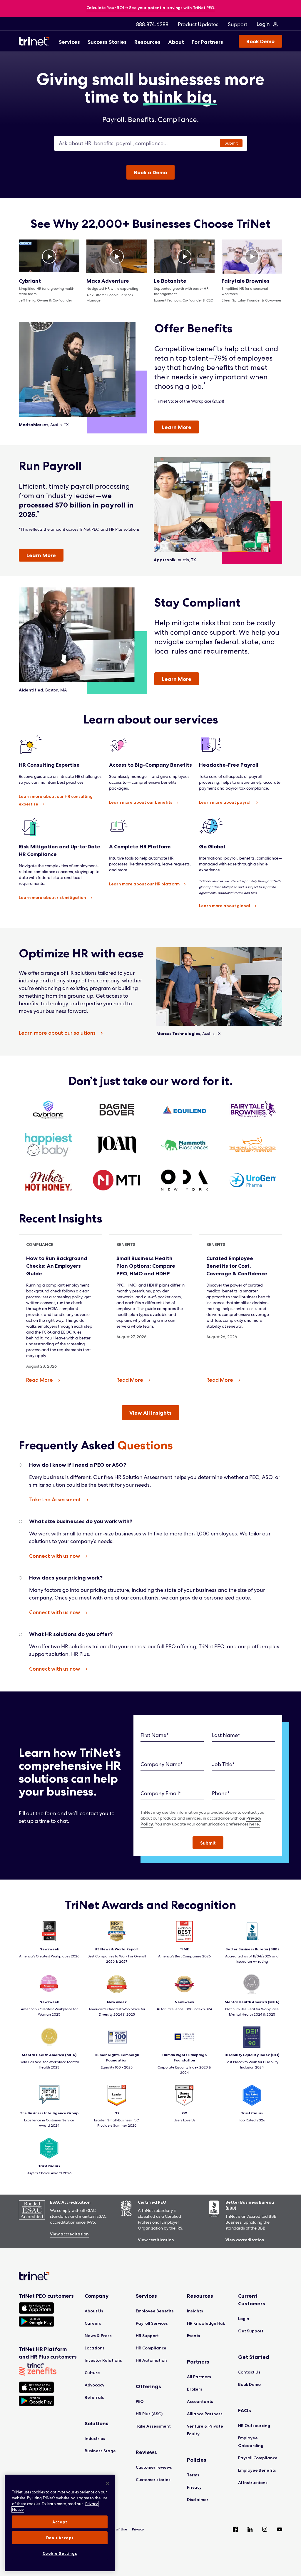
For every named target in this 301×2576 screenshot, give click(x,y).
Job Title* (223, 1764)
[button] (208, 1843)
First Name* (155, 1735)
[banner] (151, 8)
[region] (60, 2523)
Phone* (221, 1793)
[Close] (108, 2483)
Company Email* (161, 1793)
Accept (60, 2522)
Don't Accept (60, 2538)
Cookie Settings (60, 2553)
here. (255, 1824)
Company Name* (162, 1764)
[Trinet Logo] (36, 41)
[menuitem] (152, 24)
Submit (231, 143)
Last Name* (226, 1735)
